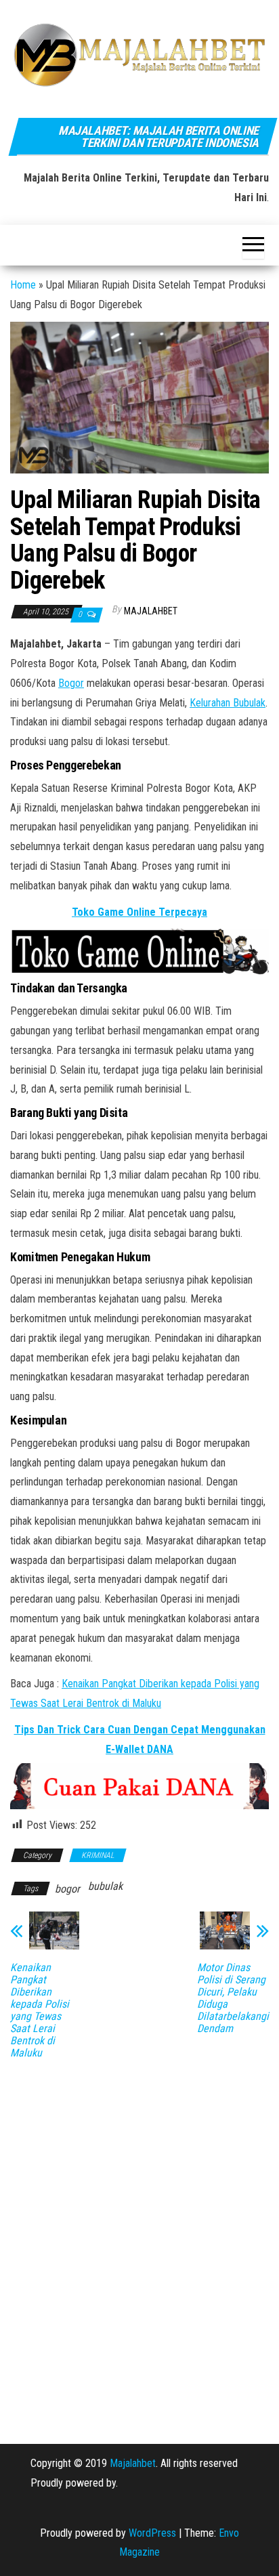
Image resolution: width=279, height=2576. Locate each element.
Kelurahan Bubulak (228, 703)
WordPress (152, 2533)
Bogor (71, 683)
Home (23, 285)
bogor (67, 1889)
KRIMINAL (98, 1855)
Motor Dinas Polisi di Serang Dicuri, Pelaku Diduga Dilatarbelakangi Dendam (233, 1998)
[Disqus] (139, 2242)
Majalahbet (133, 2463)
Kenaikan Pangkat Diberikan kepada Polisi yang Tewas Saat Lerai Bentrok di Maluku (40, 2010)
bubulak (105, 1886)
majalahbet (151, 611)
